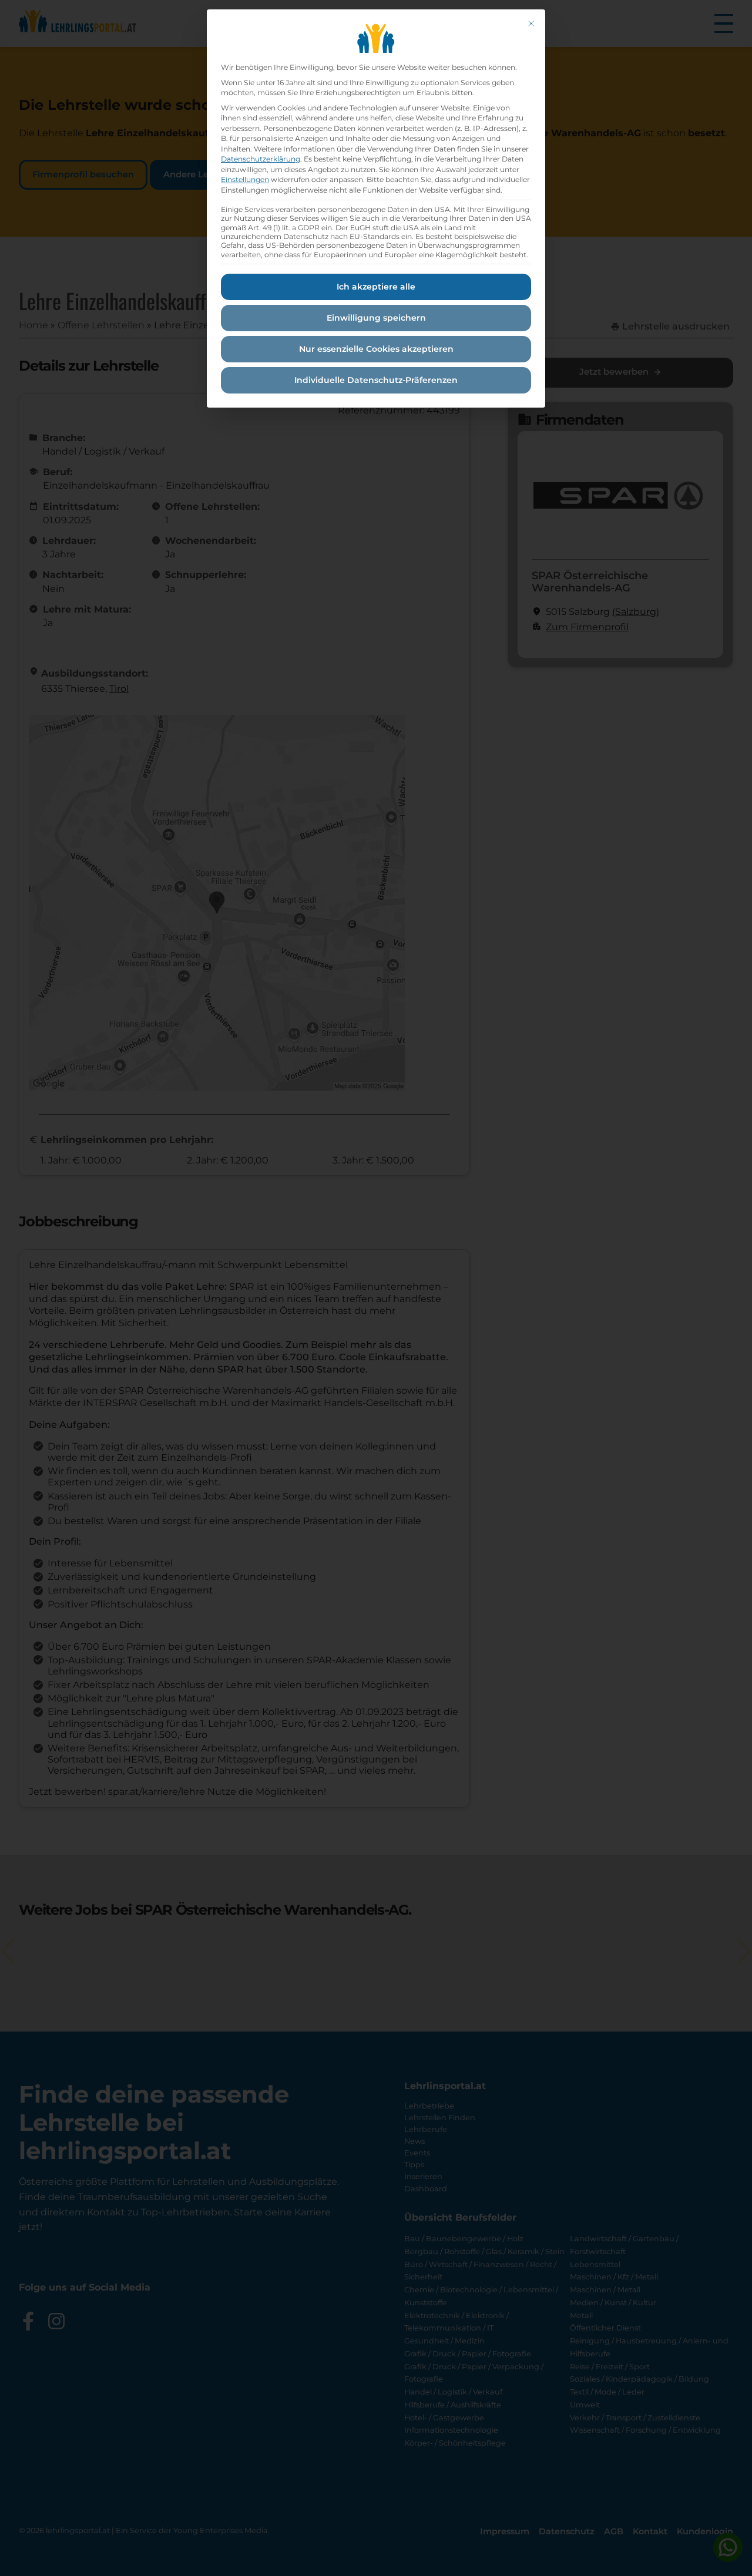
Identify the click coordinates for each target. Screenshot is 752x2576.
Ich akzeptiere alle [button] (376, 287)
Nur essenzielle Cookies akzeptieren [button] (376, 349)
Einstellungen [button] (245, 179)
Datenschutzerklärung (261, 159)
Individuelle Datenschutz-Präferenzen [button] (376, 380)
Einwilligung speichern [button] (376, 318)
